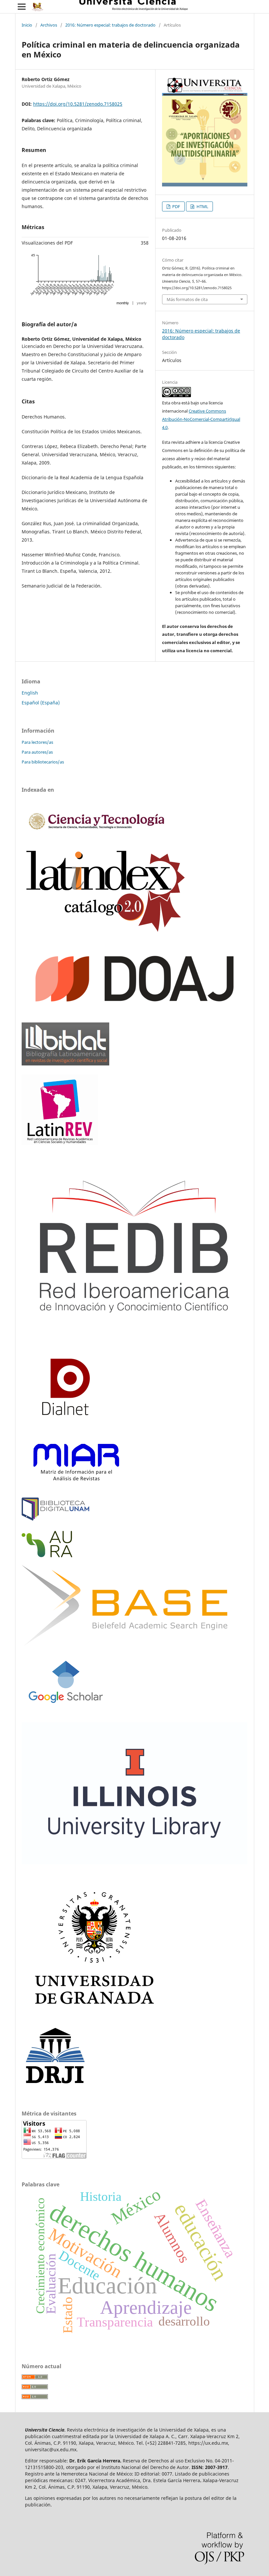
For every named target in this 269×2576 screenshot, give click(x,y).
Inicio (27, 25)
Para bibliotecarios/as (43, 762)
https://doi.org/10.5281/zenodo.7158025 (78, 104)
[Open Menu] (22, 7)
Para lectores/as (37, 742)
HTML (202, 206)
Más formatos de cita (187, 299)
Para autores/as (37, 752)
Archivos (49, 25)
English (30, 693)
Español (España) (41, 703)
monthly (123, 303)
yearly (142, 303)
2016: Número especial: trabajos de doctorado (110, 25)
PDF (176, 206)
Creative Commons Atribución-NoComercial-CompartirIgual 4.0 (201, 419)
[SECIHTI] (95, 836)
